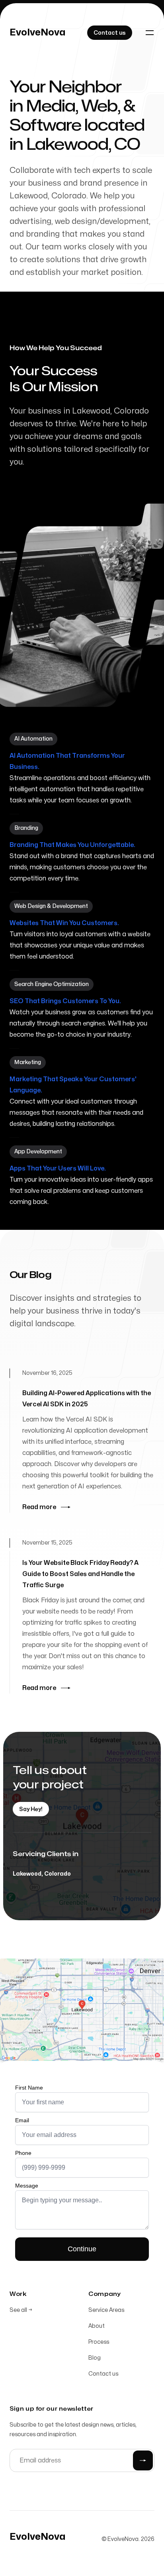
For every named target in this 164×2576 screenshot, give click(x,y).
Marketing (28, 1062)
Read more (39, 1507)
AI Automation (33, 739)
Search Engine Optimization (52, 984)
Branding (26, 828)
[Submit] (143, 2460)
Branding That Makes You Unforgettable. (72, 845)
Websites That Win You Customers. (64, 923)
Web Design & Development (51, 906)
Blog (95, 2358)
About (97, 2326)
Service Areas (106, 2310)
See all (21, 2310)
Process (99, 2342)
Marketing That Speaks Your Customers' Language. (73, 1085)
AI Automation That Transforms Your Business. (67, 761)
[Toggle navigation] (150, 33)
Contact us (103, 2374)
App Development (38, 1152)
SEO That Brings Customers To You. (65, 1001)
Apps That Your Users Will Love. (58, 1168)
